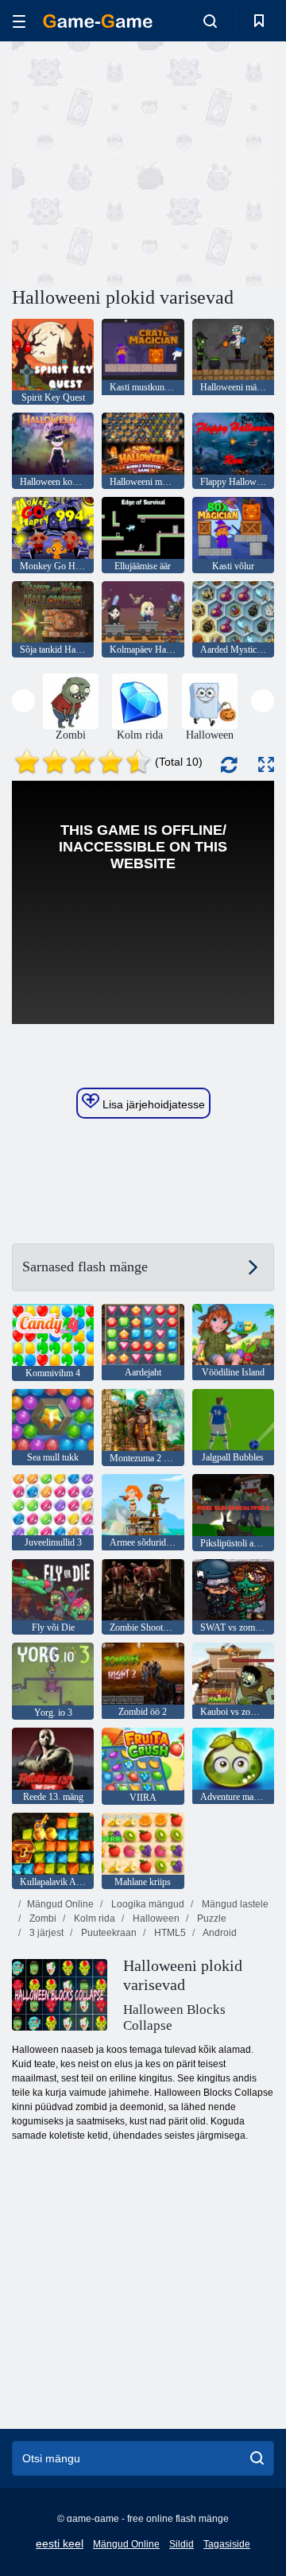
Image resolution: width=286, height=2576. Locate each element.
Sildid (182, 2544)
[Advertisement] (215, 162)
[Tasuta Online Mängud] (98, 21)
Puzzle (211, 1918)
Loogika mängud (147, 1904)
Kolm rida (93, 1918)
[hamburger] (19, 21)
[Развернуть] (266, 764)
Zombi (42, 1918)
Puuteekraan (108, 1933)
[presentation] (23, 701)
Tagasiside (227, 2544)
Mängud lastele (234, 1904)
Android (219, 1933)
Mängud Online (60, 1904)
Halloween (155, 1918)
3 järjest (45, 1933)
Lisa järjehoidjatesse (152, 1104)
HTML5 (169, 1933)
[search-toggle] (210, 21)
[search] (257, 2458)
